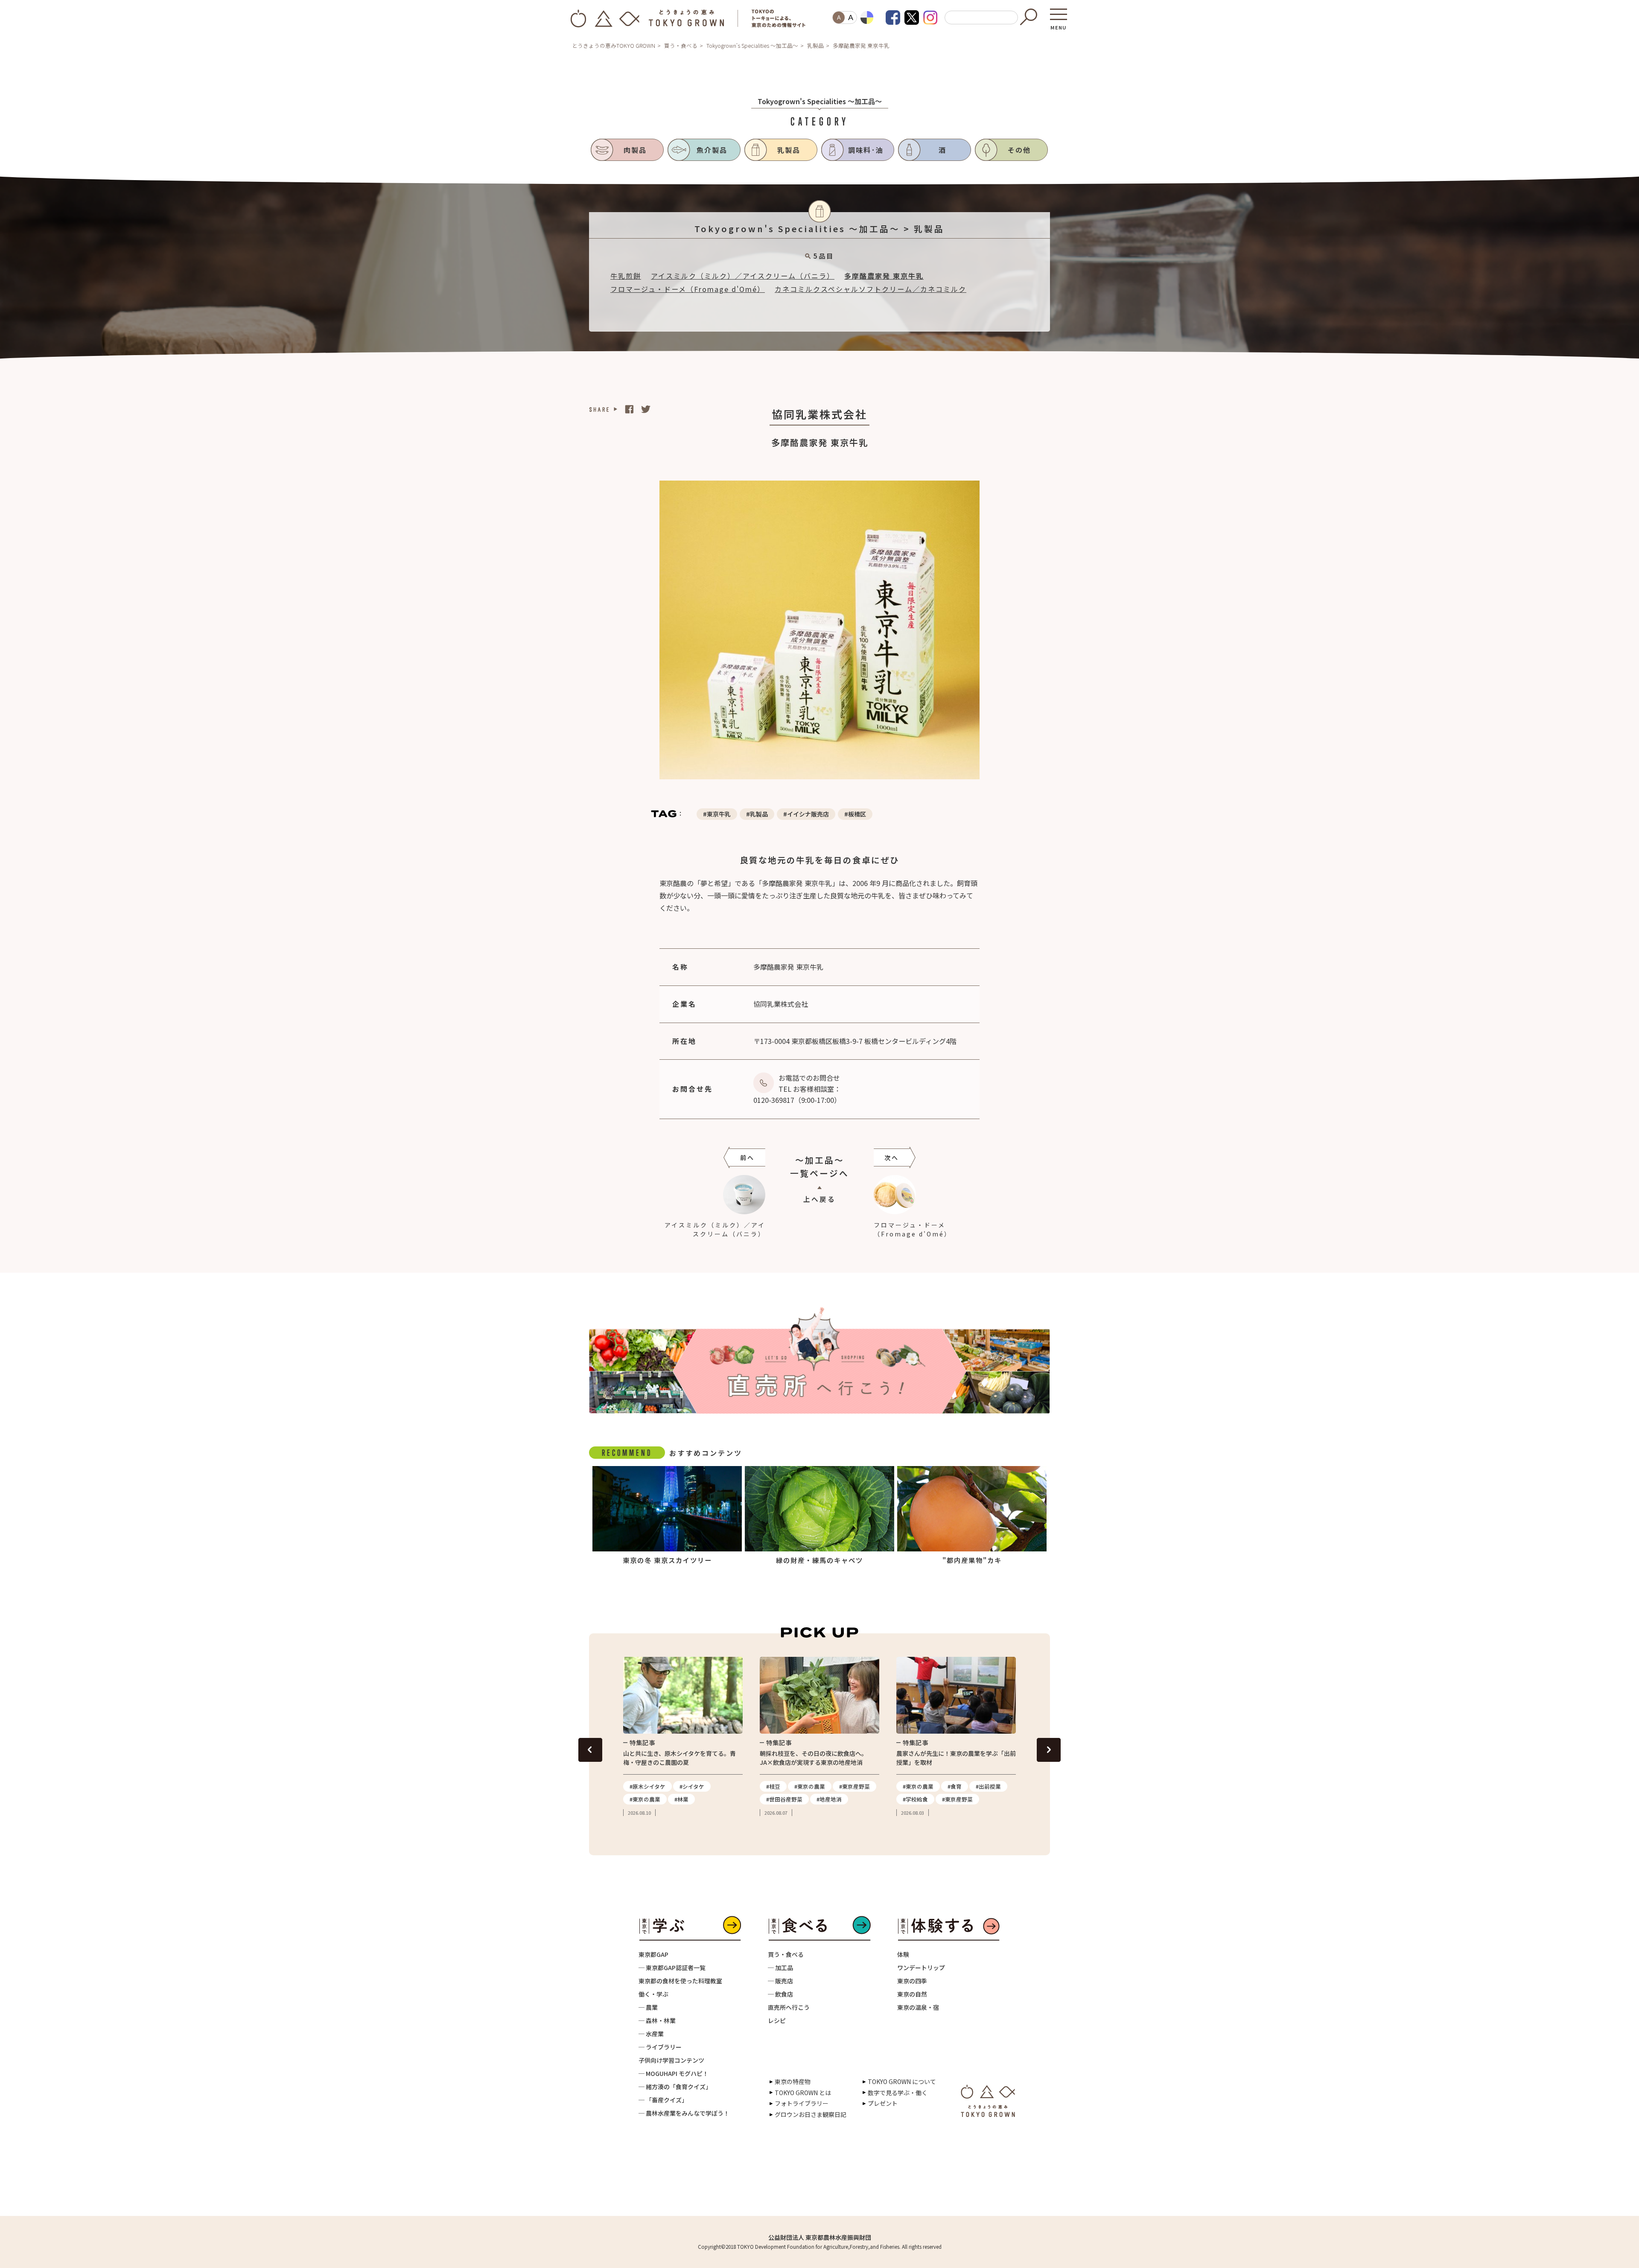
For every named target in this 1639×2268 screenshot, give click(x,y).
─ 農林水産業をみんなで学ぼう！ (684, 2113)
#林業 (681, 1799)
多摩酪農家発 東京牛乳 (884, 276)
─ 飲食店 (780, 1994)
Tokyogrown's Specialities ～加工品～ (752, 45)
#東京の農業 (645, 1799)
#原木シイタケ (647, 1786)
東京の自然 (912, 1994)
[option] (819, 635)
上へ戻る (819, 1199)
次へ (892, 1157)
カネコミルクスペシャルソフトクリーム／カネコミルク (871, 289)
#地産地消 (829, 1799)
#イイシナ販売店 (806, 814)
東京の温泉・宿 (918, 2007)
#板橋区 (855, 814)
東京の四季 (912, 1981)
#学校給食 (915, 1799)
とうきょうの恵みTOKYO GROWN (614, 45)
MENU (1059, 25)
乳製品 (815, 45)
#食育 (955, 1786)
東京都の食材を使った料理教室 (680, 1981)
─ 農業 (648, 2007)
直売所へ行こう (789, 2007)
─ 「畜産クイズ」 (663, 2100)
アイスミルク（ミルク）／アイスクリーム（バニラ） (743, 276)
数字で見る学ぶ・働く (898, 2093)
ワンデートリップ (921, 1968)
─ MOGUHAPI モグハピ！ (674, 2073)
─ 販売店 (780, 1981)
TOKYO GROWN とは (803, 2093)
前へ (747, 1157)
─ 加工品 (780, 1968)
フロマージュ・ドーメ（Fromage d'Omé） (688, 289)
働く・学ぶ (653, 1994)
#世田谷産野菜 (784, 1799)
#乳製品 (757, 814)
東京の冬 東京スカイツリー (667, 1560)
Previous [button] (590, 1750)
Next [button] (1049, 1750)
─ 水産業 (651, 2034)
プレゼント (883, 2103)
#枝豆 (773, 1786)
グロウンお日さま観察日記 (811, 2114)
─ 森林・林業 (657, 2020)
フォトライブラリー (802, 2103)
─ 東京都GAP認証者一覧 (672, 1968)
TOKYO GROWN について (902, 2081)
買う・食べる (681, 45)
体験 (903, 1954)
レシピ (777, 2020)
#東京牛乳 (717, 814)
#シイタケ (692, 1786)
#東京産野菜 (854, 1786)
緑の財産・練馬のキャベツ (819, 1560)
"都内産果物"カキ (972, 1560)
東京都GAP (653, 1954)
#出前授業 (988, 1786)
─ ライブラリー (660, 2047)
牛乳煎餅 (626, 276)
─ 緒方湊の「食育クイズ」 (675, 2087)
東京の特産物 (793, 2081)
